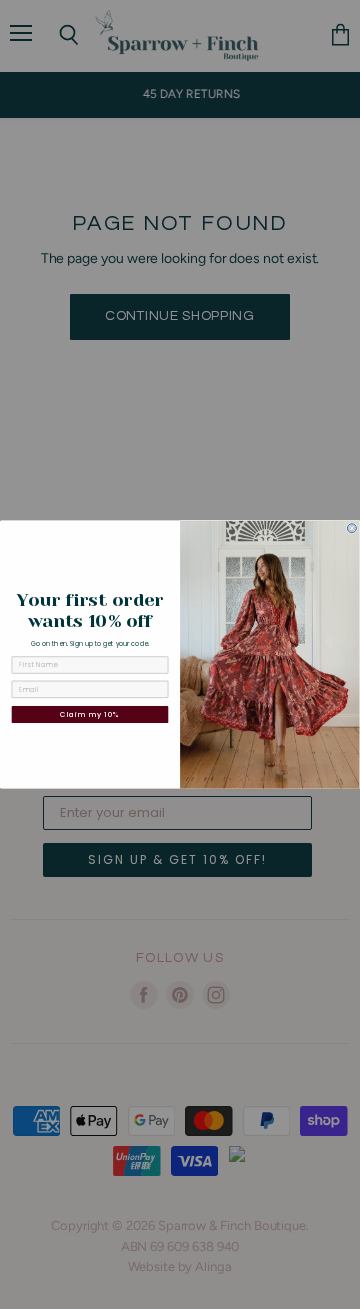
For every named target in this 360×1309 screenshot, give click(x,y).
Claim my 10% (90, 714)
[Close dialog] (351, 528)
